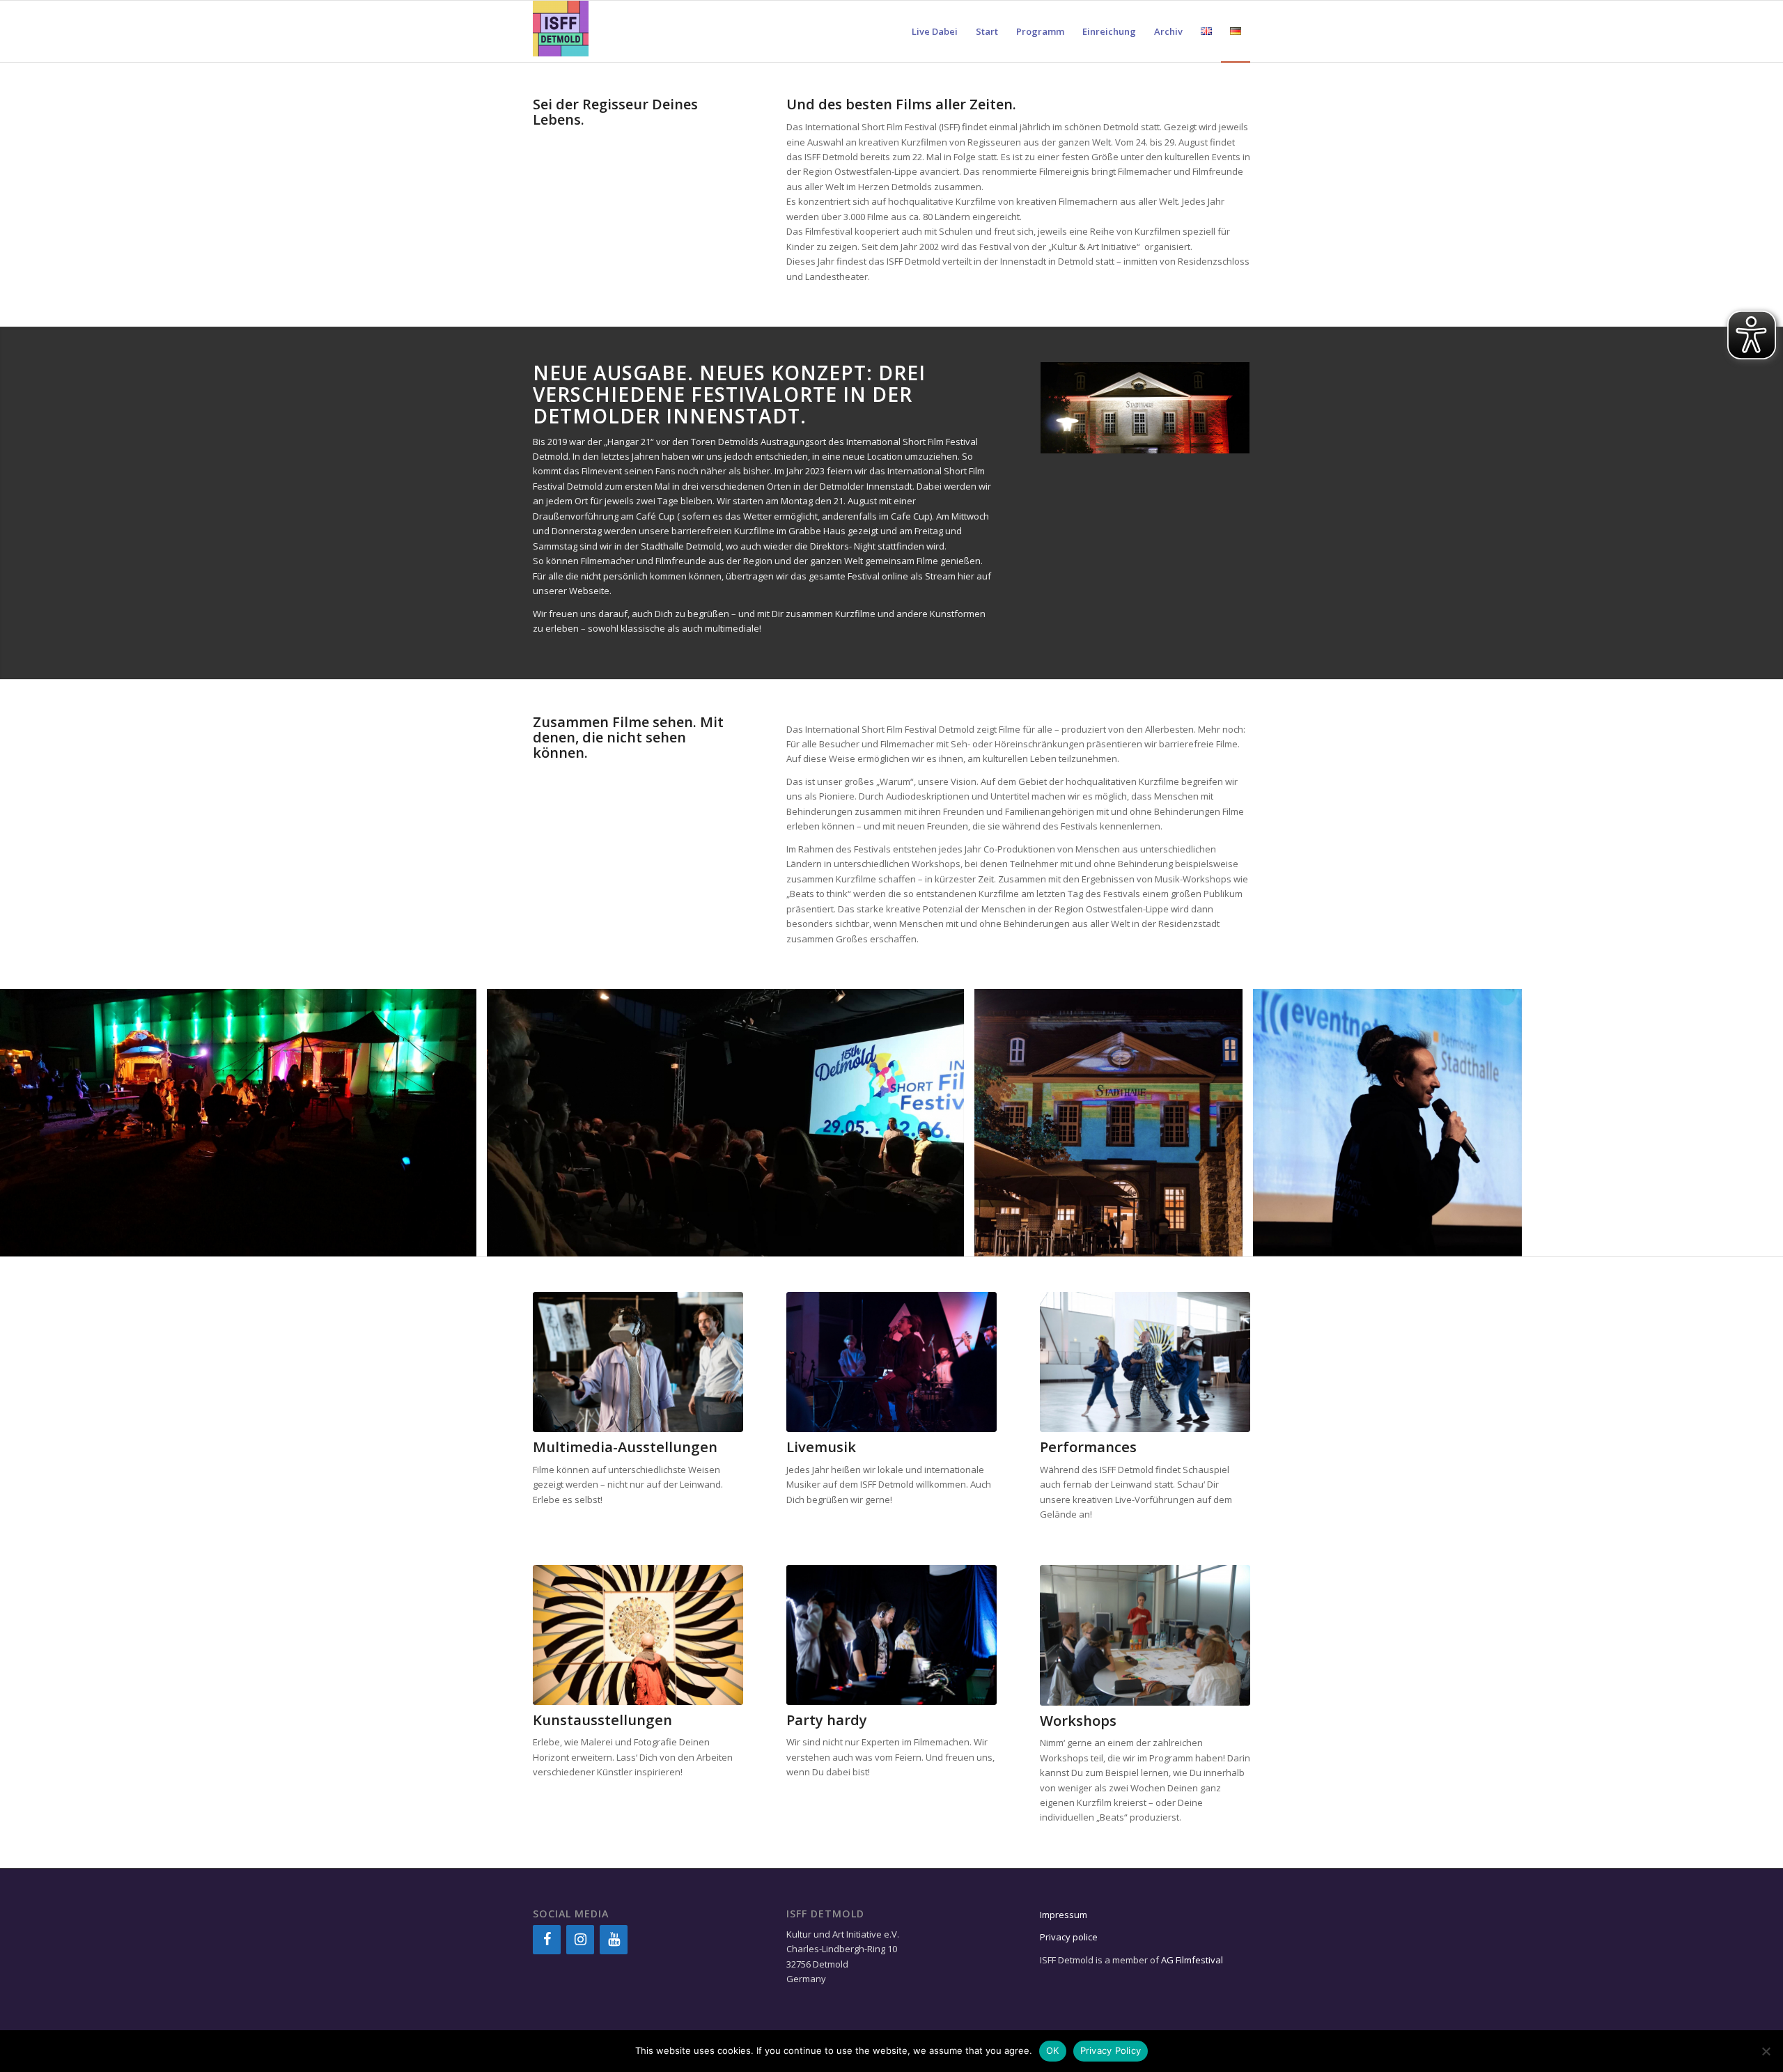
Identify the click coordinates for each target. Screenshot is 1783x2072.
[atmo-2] (461, 1241)
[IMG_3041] (1506, 1241)
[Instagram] (580, 1940)
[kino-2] (949, 1241)
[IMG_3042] (1227, 1241)
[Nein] (1766, 2051)
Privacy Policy (1111, 2050)
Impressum (1064, 1915)
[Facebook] (547, 1940)
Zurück (31, 1123)
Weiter (1752, 1123)
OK (1053, 2050)
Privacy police (1070, 1937)
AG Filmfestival (1192, 1960)
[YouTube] (614, 1940)
